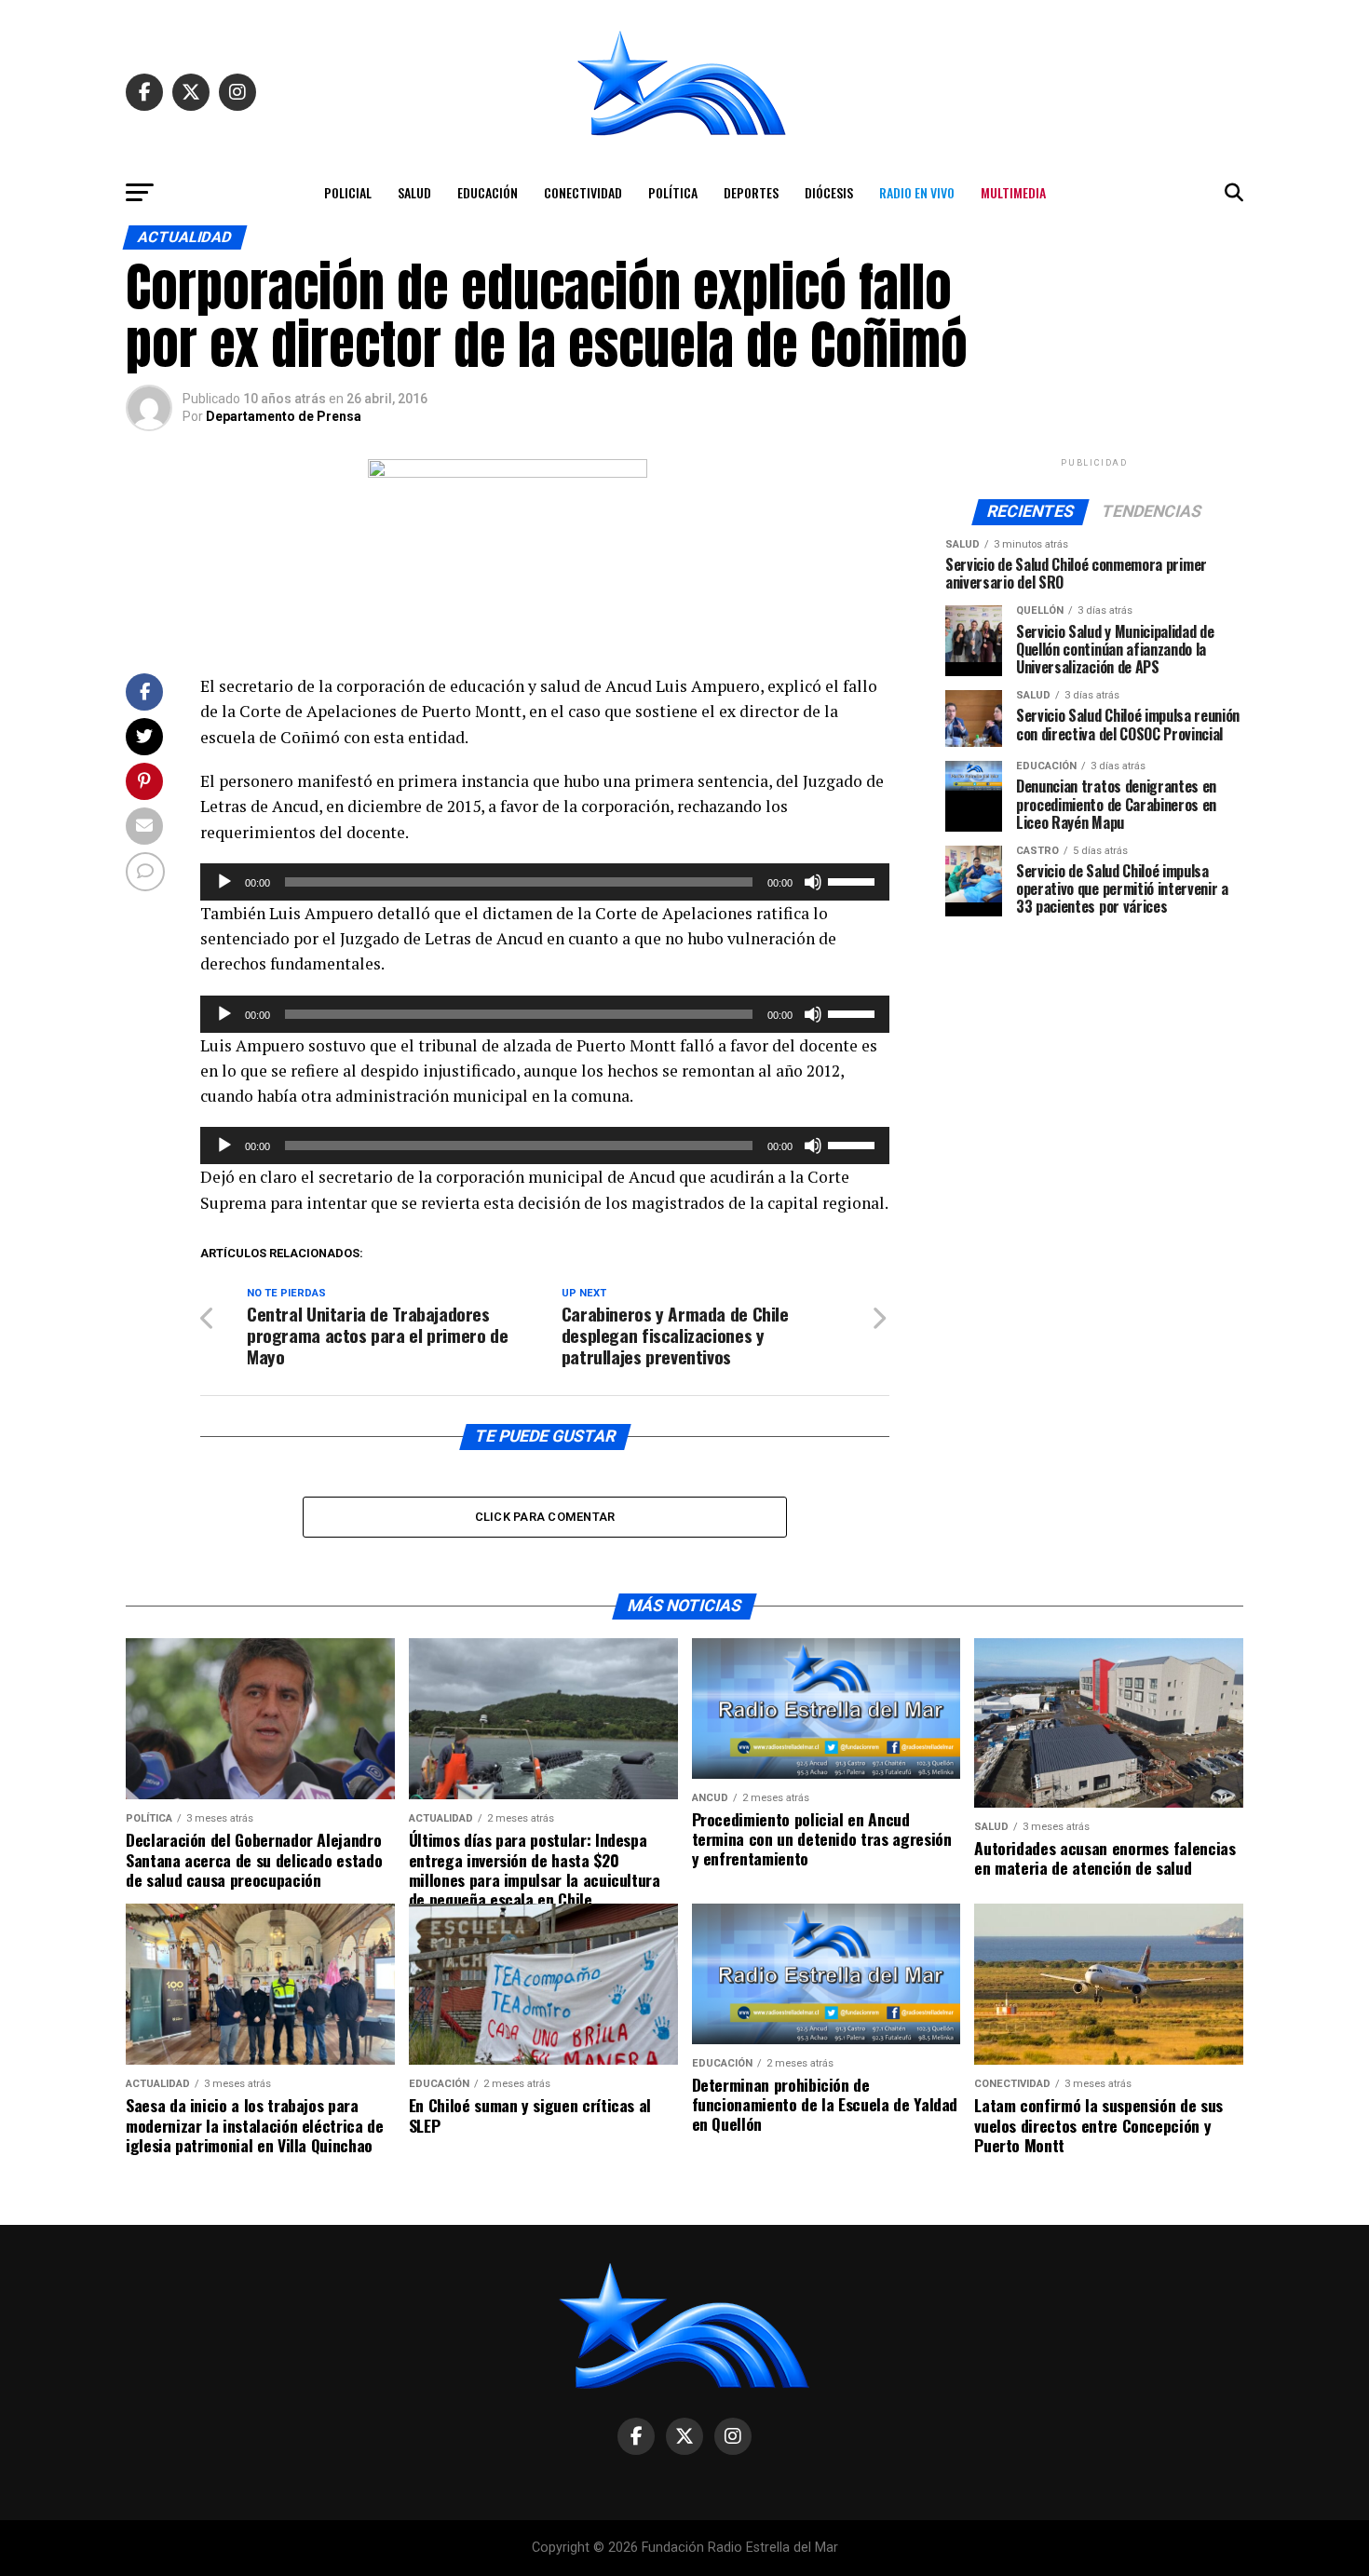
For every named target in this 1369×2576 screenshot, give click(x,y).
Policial (348, 192)
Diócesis (829, 192)
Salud (414, 192)
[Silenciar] (813, 882)
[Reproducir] (224, 882)
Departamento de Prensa (284, 416)
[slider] (854, 880)
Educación (488, 192)
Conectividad (583, 192)
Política (673, 192)
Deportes (751, 192)
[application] (545, 882)
